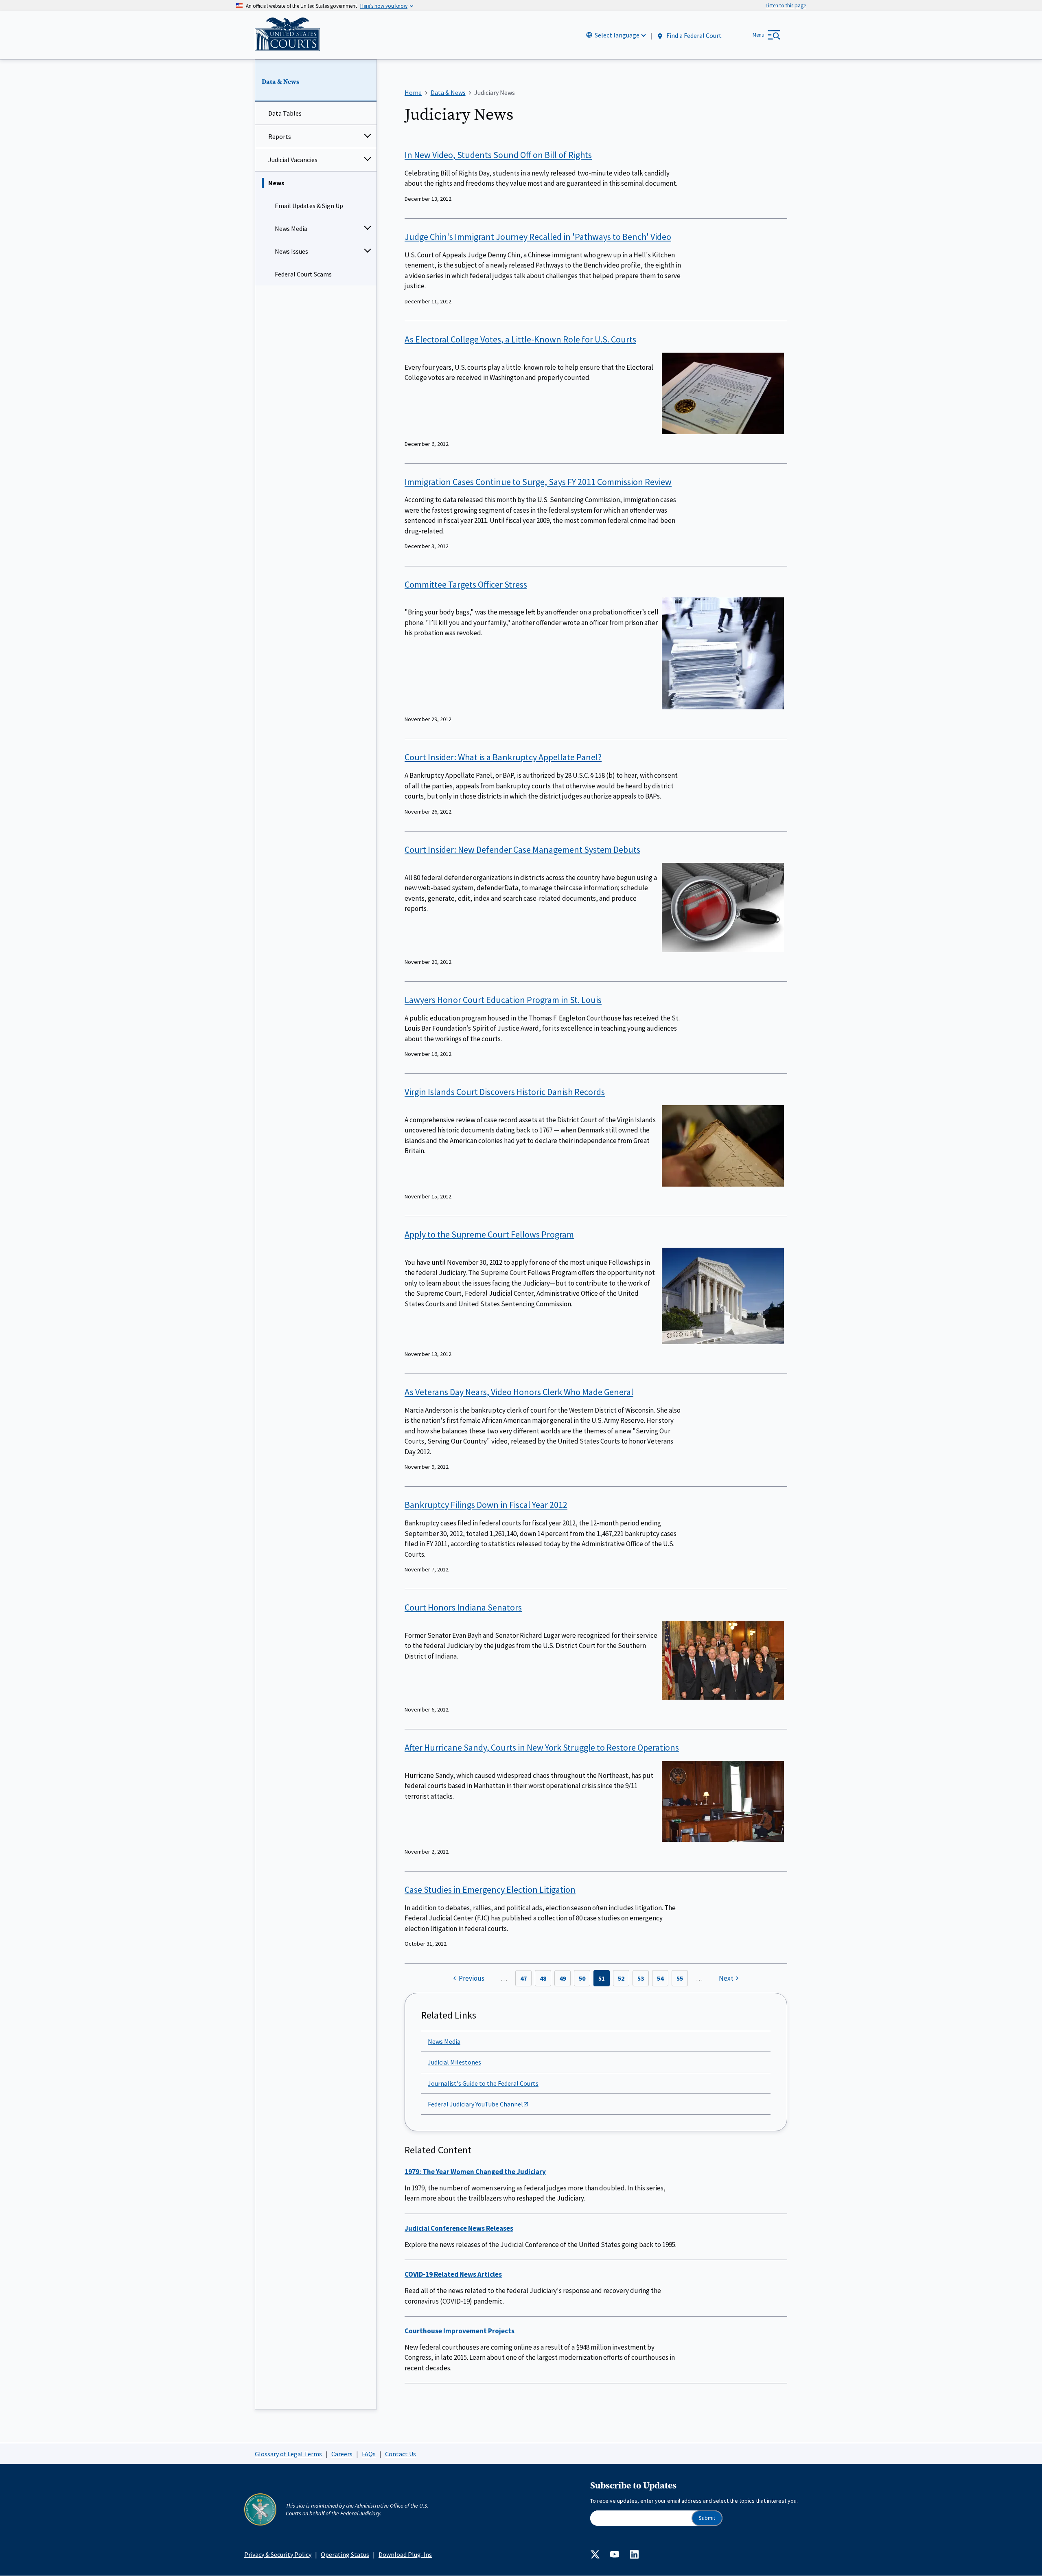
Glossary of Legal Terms (288, 2454)
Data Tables (285, 113)
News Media (291, 228)
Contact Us (401, 2454)
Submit (707, 2518)
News (276, 183)
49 (563, 1978)
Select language (617, 35)
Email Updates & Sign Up (309, 206)
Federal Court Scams (303, 274)
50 (582, 1978)
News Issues (291, 251)
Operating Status (345, 2554)
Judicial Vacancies (293, 160)
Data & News (280, 82)
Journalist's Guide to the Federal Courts (483, 2083)
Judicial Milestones (454, 2062)
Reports (280, 136)
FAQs (369, 2454)
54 (660, 1978)
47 (523, 1978)
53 (641, 1978)
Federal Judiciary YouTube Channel (475, 2104)
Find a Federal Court (693, 35)
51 (602, 1978)
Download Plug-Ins (405, 2554)
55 (680, 1978)
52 (621, 1978)
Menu (759, 35)
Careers (342, 2454)
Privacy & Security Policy (278, 2554)
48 (543, 1978)
